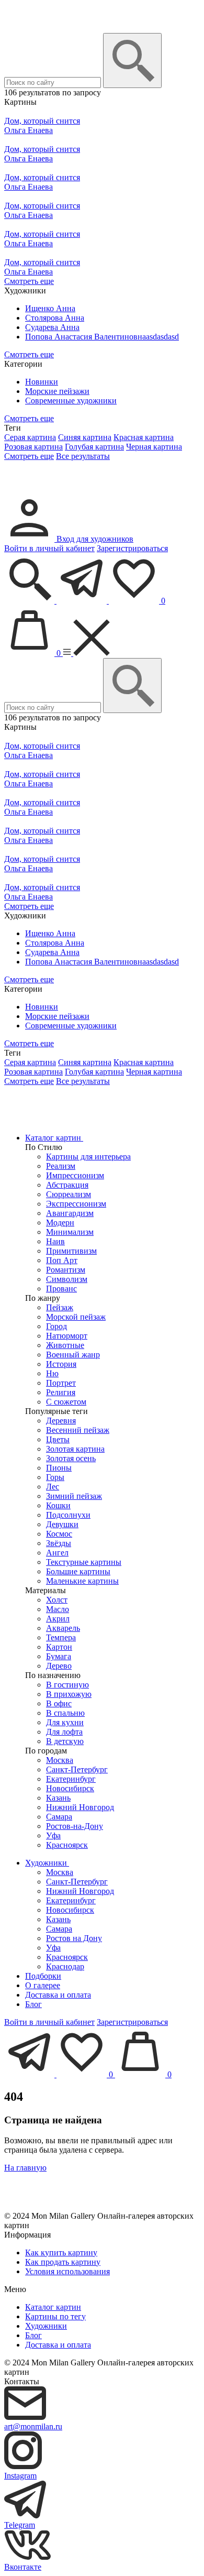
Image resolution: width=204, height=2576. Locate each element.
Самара (59, 1817)
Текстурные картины (84, 1562)
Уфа (53, 1835)
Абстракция (67, 1185)
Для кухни (65, 1722)
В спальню (65, 1713)
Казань (58, 1798)
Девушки (62, 1524)
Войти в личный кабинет (49, 548)
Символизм (67, 1279)
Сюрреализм (69, 1194)
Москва (60, 1760)
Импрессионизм (75, 1175)
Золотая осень (71, 1458)
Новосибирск (70, 1788)
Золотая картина (75, 1449)
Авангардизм (70, 1213)
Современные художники (71, 401)
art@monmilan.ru (33, 2426)
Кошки (58, 1505)
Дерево (59, 1666)
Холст (57, 1600)
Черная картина (154, 447)
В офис (59, 1703)
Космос (59, 1534)
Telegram (20, 2525)
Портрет (61, 1383)
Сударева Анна (52, 327)
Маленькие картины (82, 1581)
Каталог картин (54, 1138)
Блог (33, 2004)
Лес (53, 1487)
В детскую (65, 1741)
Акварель (63, 1628)
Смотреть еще (29, 281)
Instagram (20, 2476)
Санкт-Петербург (77, 1769)
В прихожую (69, 1694)
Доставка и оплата (58, 1995)
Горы (55, 1477)
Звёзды (59, 1543)
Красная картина (144, 437)
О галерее (43, 1985)
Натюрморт (67, 1336)
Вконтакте (23, 2567)
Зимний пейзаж (74, 1496)
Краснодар (65, 1966)
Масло (58, 1609)
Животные (65, 1345)
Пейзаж (60, 1307)
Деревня (61, 1421)
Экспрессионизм (76, 1204)
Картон (59, 1647)
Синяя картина (85, 437)
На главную (25, 2168)
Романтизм (66, 1270)
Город (56, 1326)
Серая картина (30, 437)
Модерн (60, 1223)
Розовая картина (33, 447)
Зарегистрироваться (132, 548)
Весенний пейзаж (78, 1430)
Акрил (58, 1619)
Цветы (58, 1439)
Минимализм (70, 1232)
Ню (52, 1373)
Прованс (61, 1289)
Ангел (57, 1553)
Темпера (61, 1637)
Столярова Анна (55, 318)
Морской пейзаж (76, 1317)
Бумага (59, 1656)
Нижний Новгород (80, 1807)
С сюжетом (66, 1402)
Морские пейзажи (57, 391)
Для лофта (64, 1732)
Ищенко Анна (50, 308)
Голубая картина (94, 447)
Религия (61, 1392)
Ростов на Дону (74, 1938)
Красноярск (67, 1845)
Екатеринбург (71, 1779)
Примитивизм (71, 1251)
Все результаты (83, 456)
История (61, 1364)
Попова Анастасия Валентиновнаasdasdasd (102, 337)
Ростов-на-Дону (75, 1826)
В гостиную (67, 1685)
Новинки (42, 382)
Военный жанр (73, 1355)
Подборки (43, 1976)
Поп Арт (62, 1260)
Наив (55, 1241)
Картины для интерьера (88, 1157)
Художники (47, 1863)
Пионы (59, 1468)
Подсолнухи (68, 1515)
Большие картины (78, 1571)
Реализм (61, 1166)
